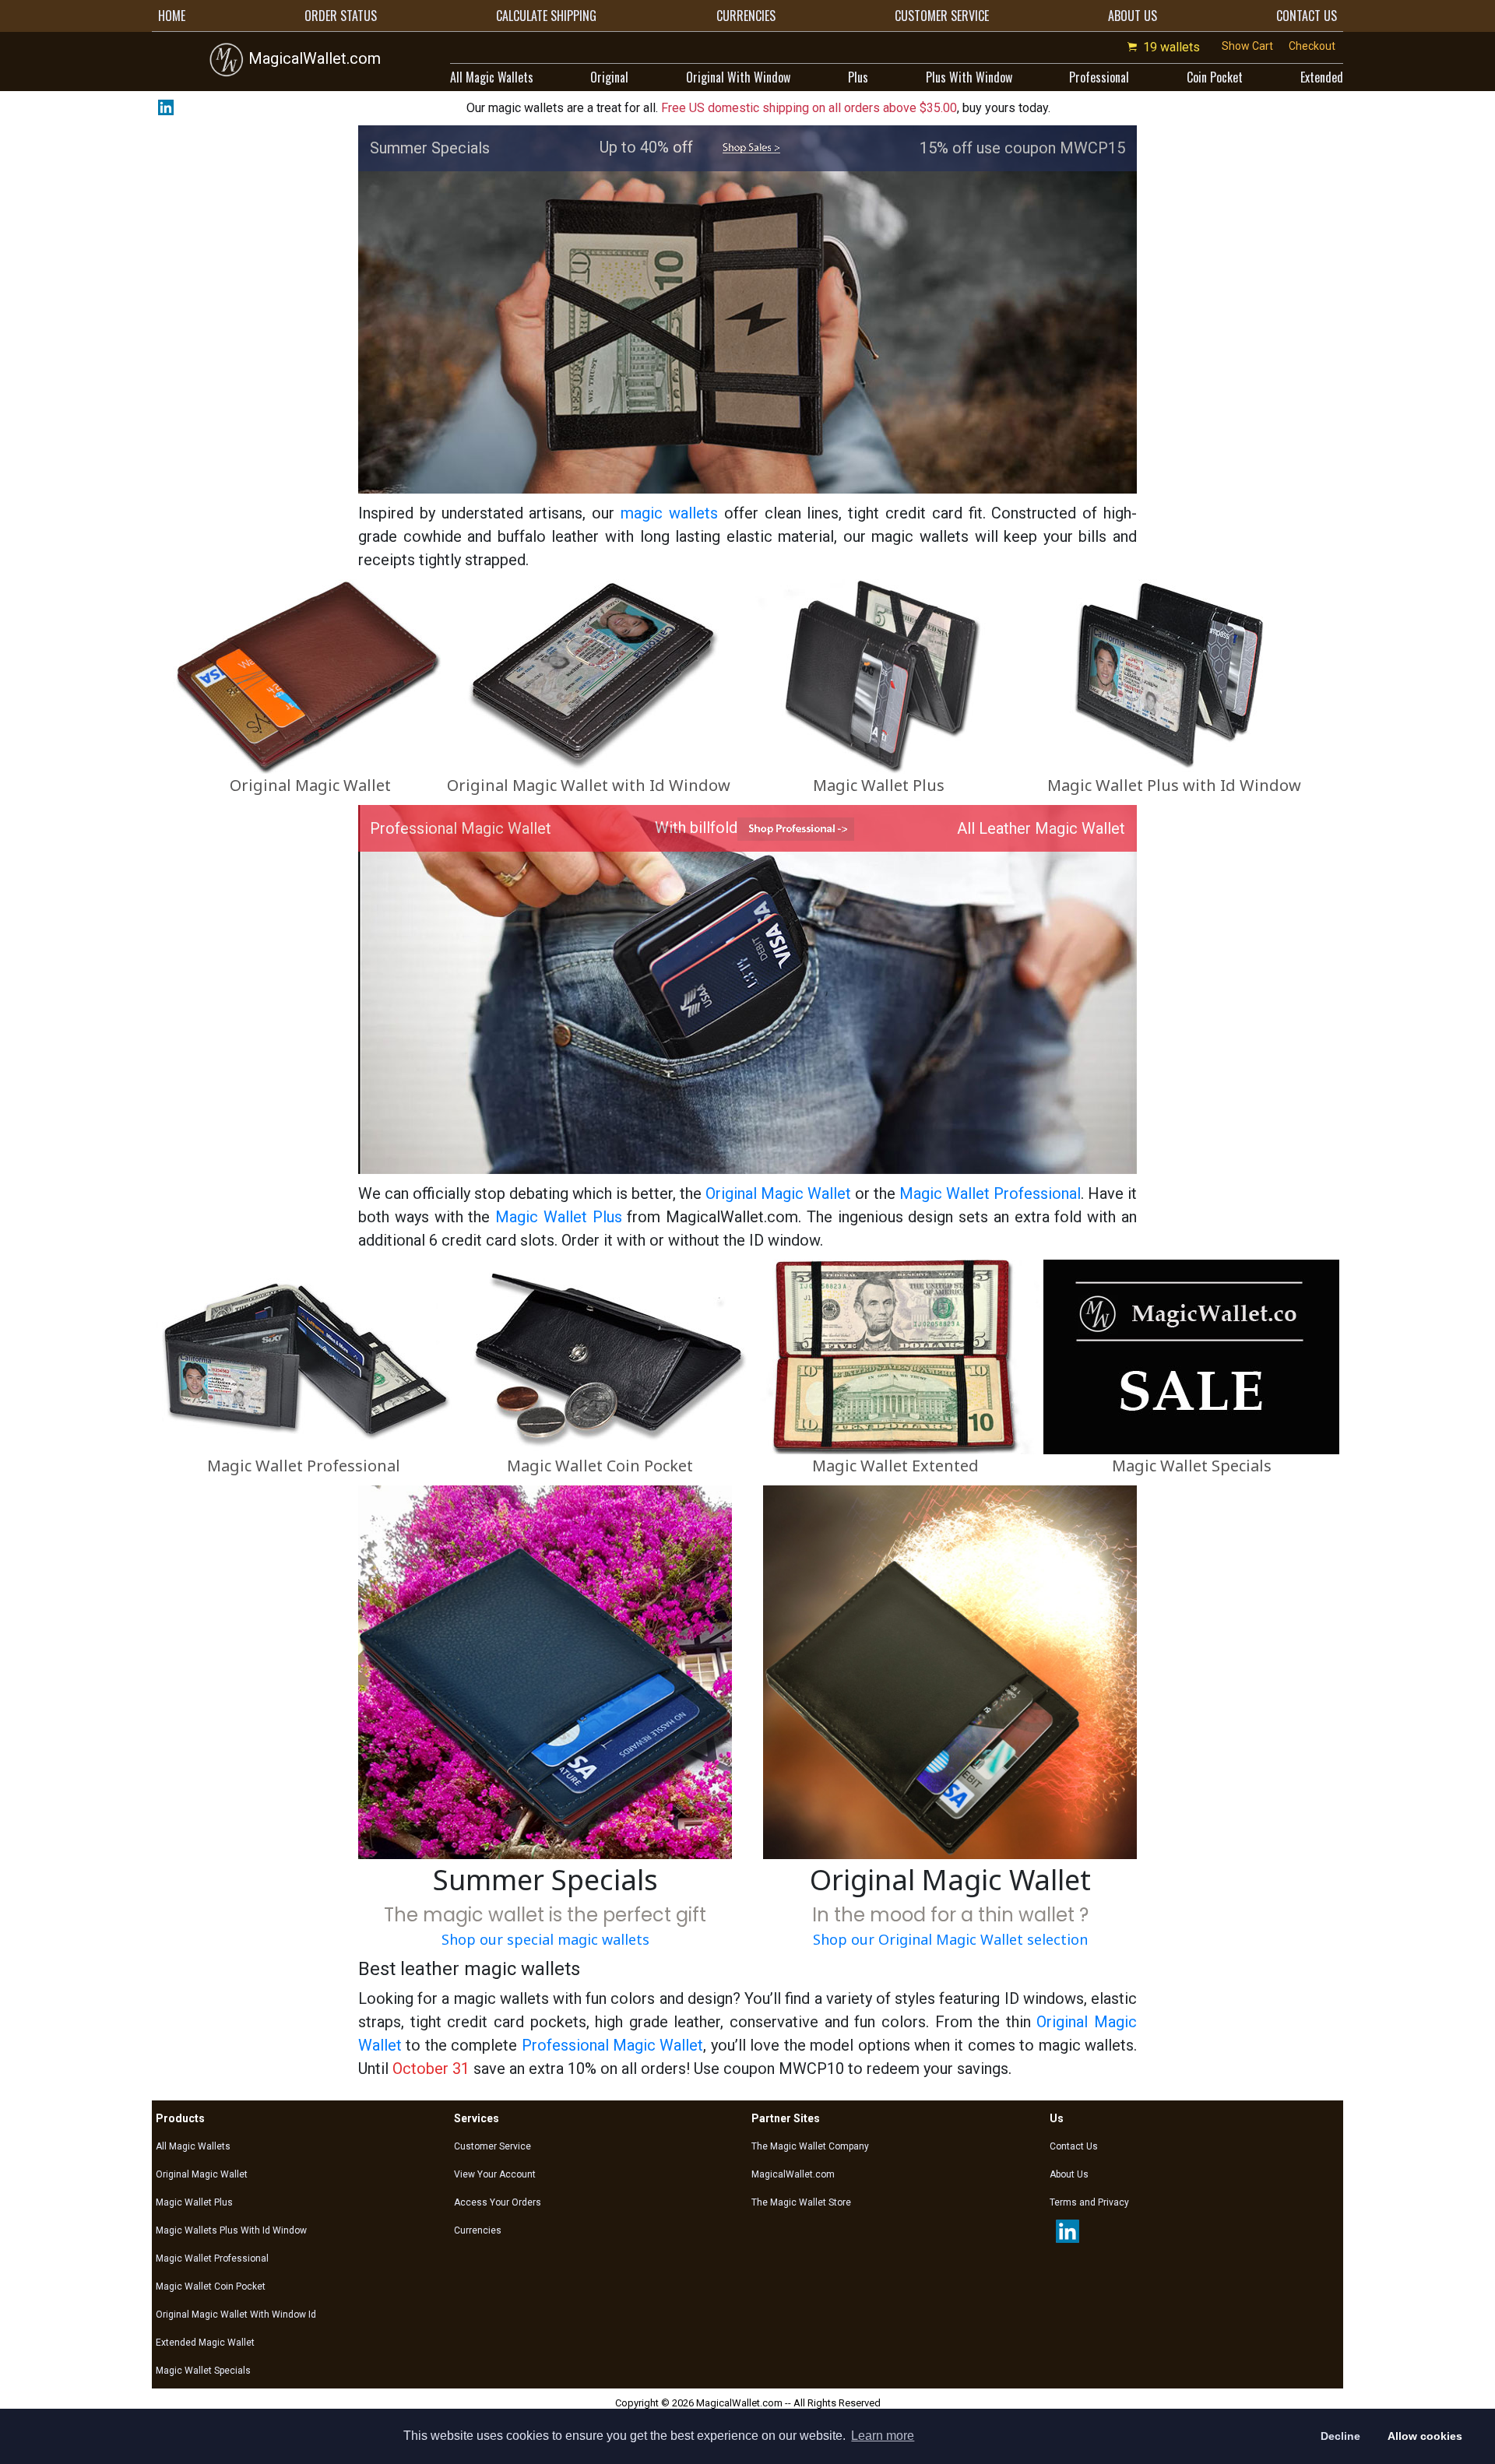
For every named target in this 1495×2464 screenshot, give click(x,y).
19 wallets (1171, 47)
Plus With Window (969, 77)
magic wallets (669, 513)
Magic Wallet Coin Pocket (600, 1466)
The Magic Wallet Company (810, 2146)
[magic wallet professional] (796, 828)
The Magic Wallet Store (801, 2202)
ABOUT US (1133, 16)
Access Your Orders (498, 2202)
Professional (1099, 77)
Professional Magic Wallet (613, 2045)
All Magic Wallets (492, 77)
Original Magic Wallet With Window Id (236, 2315)
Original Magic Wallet (310, 785)
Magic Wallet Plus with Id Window (1174, 785)
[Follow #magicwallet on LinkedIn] (163, 107)
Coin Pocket (1215, 77)
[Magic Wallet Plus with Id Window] (1174, 676)
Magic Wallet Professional (990, 1193)
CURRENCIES (746, 16)
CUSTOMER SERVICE (942, 16)
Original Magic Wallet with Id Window (589, 785)
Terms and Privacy (1089, 2202)
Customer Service (492, 2146)
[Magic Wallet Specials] (1191, 1356)
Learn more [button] (883, 2436)
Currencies (478, 2230)
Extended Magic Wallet (205, 2343)
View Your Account (495, 2174)
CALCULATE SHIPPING (546, 16)
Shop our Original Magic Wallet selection (950, 1939)
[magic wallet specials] (751, 147)
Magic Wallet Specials (1192, 1466)
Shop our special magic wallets (545, 1939)
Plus (858, 77)
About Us (1069, 2174)
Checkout (1312, 46)
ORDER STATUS (341, 16)
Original (609, 77)
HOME (172, 16)
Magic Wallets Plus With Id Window (231, 2230)
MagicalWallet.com (313, 58)
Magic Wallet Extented (895, 1466)
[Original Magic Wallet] (310, 676)
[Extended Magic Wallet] (895, 1356)
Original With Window (738, 77)
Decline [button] (1340, 2436)
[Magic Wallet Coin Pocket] (600, 1356)
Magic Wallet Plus (879, 785)
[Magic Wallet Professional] (304, 1356)
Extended (1322, 77)
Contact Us (1074, 2146)
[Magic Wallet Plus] (878, 676)
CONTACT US (1307, 16)
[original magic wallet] (950, 1671)
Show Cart (1247, 46)
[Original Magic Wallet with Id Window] (589, 676)
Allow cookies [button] (1425, 2436)
